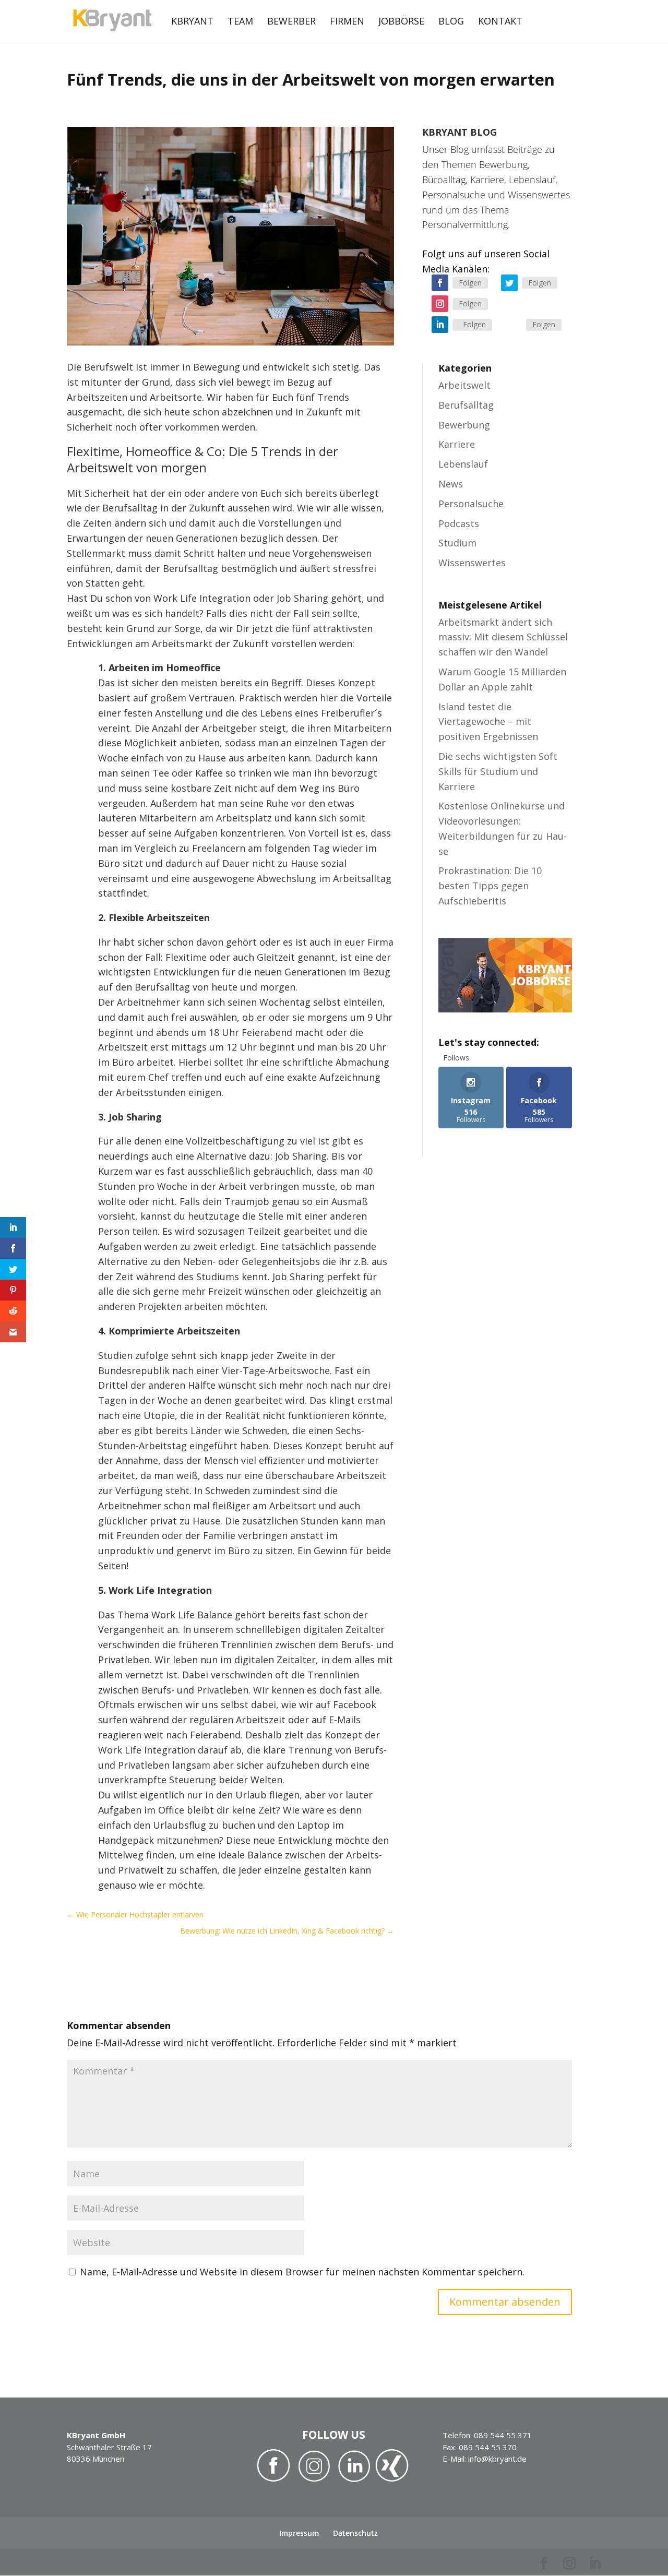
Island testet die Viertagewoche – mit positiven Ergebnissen (488, 722)
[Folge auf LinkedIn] (440, 325)
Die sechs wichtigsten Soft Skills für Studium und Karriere (498, 771)
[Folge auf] (514, 325)
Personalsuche (471, 504)
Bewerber (291, 22)
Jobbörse (401, 22)
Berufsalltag (466, 405)
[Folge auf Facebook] (440, 283)
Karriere (457, 444)
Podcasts (459, 523)
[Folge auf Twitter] (509, 283)
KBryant (192, 22)
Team (240, 22)
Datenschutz (355, 2533)
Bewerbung (464, 425)
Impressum (299, 2533)
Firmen (347, 22)
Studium (457, 543)
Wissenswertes (472, 563)
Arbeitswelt (464, 385)
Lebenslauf (463, 464)
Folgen (470, 283)
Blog (451, 22)
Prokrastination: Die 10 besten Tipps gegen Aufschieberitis (490, 886)
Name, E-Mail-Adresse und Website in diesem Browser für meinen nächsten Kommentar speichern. (302, 2272)
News (451, 484)
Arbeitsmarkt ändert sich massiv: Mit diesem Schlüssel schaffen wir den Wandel (503, 637)
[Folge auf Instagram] (440, 304)
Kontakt (500, 22)
